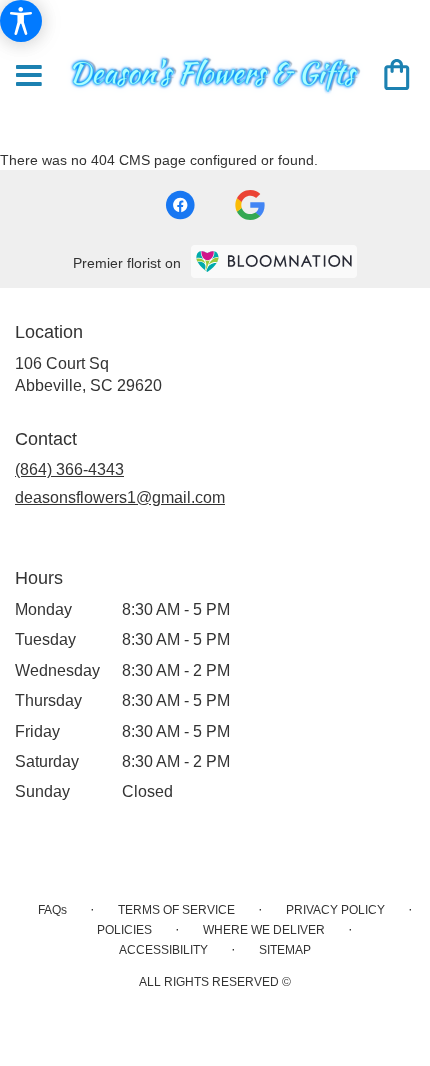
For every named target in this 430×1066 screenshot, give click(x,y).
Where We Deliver (264, 930)
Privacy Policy (335, 910)
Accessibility (163, 950)
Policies (124, 930)
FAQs (52, 910)
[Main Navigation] (29, 77)
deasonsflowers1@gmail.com (120, 497)
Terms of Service (176, 910)
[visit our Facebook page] (180, 205)
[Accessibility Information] (21, 21)
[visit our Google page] (250, 205)
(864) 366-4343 (69, 469)
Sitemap (285, 950)
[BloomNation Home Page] (274, 261)
